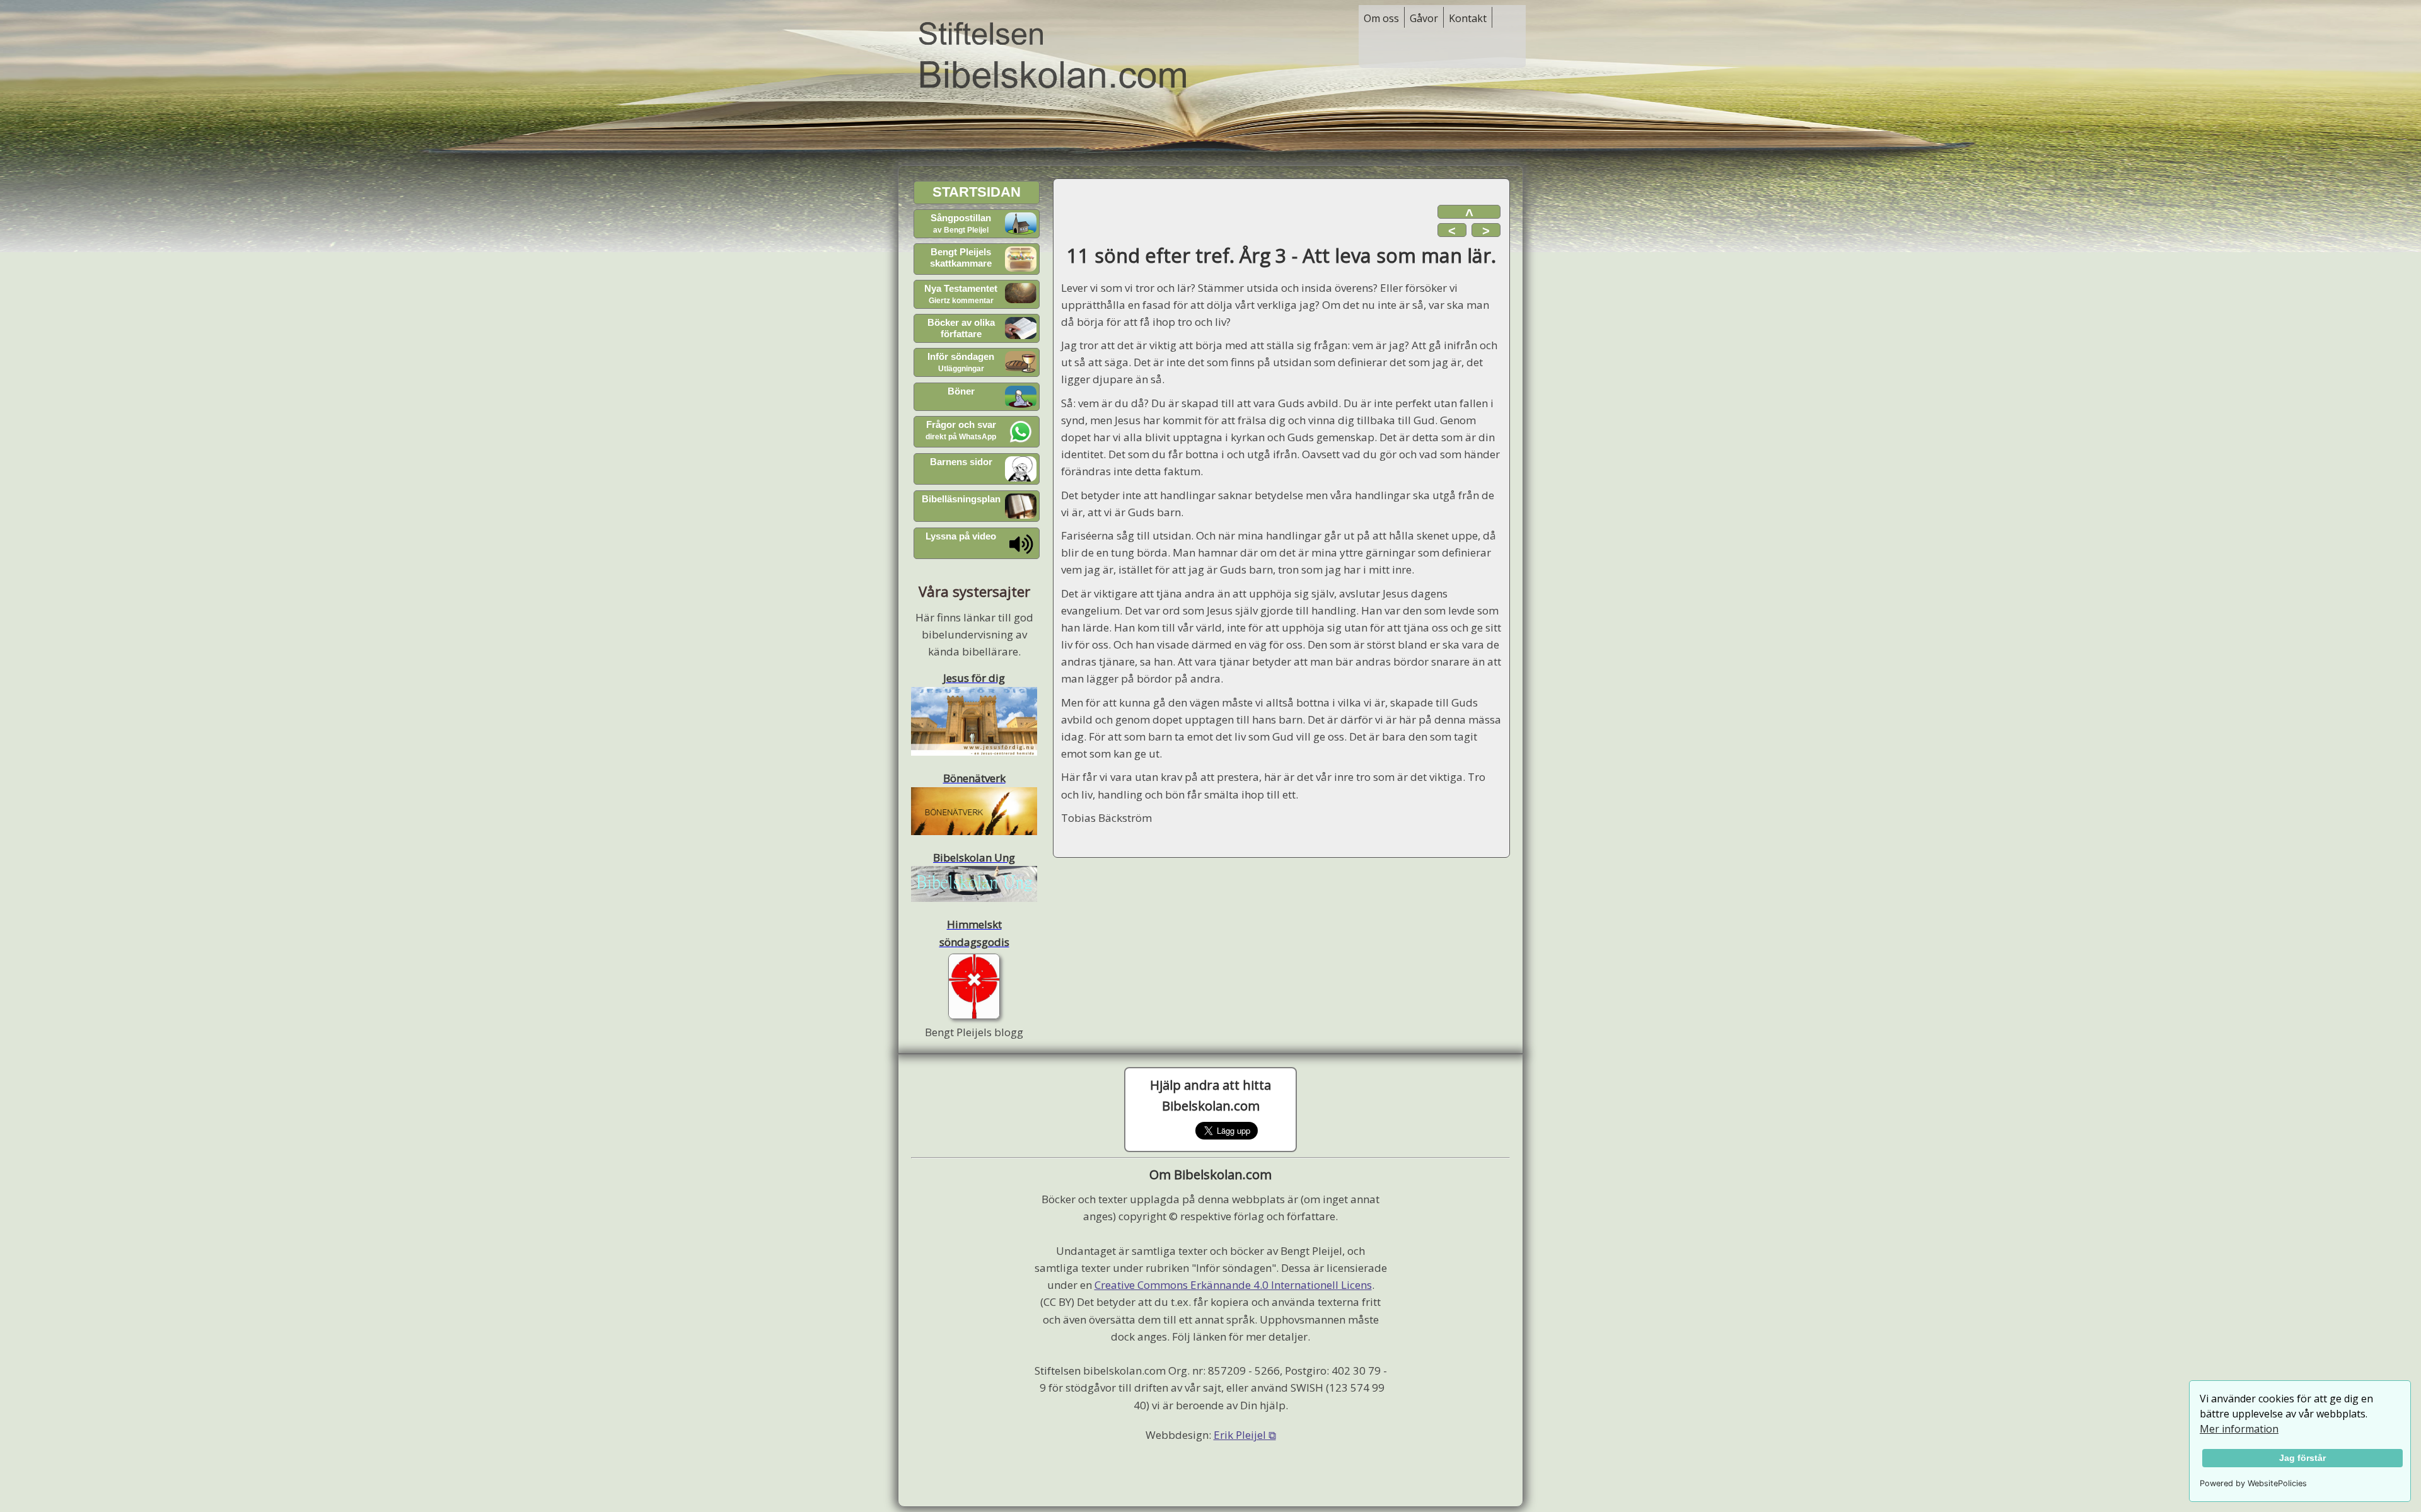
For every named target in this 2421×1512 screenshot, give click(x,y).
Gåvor (1424, 18)
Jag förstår (2302, 1458)
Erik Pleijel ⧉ (1245, 1435)
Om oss (1381, 18)
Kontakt (1468, 18)
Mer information (2239, 1429)
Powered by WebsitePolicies (2253, 1483)
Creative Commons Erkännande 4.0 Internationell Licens (1233, 1285)
